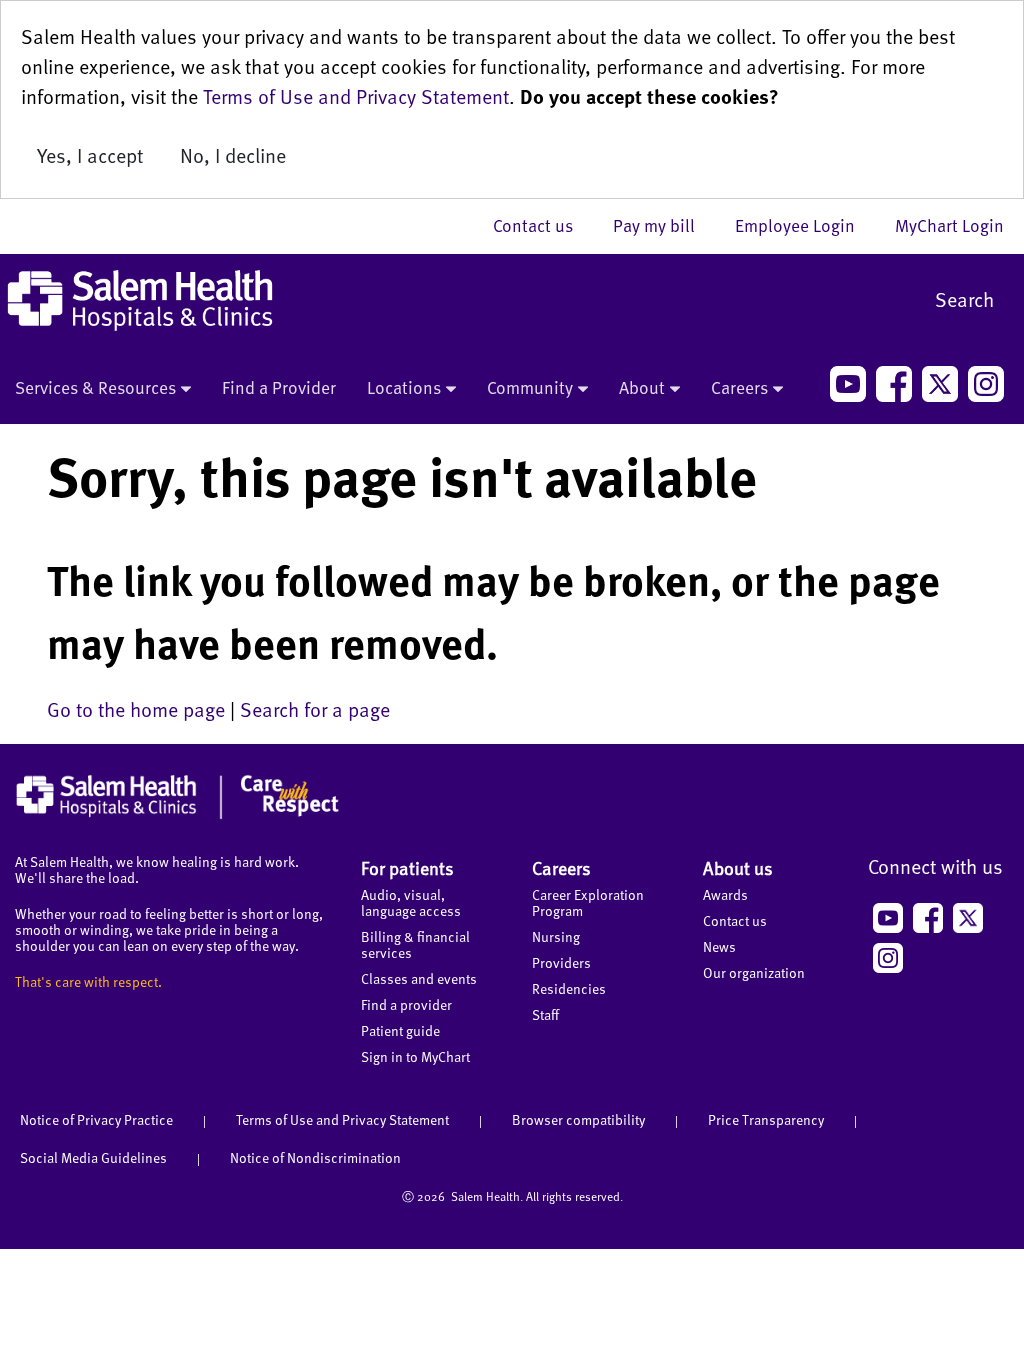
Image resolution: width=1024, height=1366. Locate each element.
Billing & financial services (415, 944)
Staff (545, 1014)
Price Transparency (766, 1119)
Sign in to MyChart (415, 1056)
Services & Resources (95, 387)
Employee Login (805, 225)
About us (738, 867)
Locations (404, 387)
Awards (725, 894)
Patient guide (400, 1030)
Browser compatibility (578, 1119)
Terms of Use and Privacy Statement (356, 96)
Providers (561, 962)
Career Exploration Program (588, 902)
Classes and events (419, 978)
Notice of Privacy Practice (96, 1119)
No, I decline (233, 155)
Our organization (754, 972)
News (719, 946)
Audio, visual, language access (411, 902)
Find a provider (406, 1004)
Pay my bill (664, 225)
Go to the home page (136, 709)
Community (530, 387)
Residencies (569, 988)
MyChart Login (949, 225)
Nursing (556, 936)
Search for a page (315, 709)
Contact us (543, 225)
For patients (407, 867)
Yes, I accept (90, 155)
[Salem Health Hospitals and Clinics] (140, 300)
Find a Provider (279, 387)
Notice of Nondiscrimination (315, 1157)
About (642, 387)
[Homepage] (177, 814)
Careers (739, 387)
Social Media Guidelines (93, 1157)
